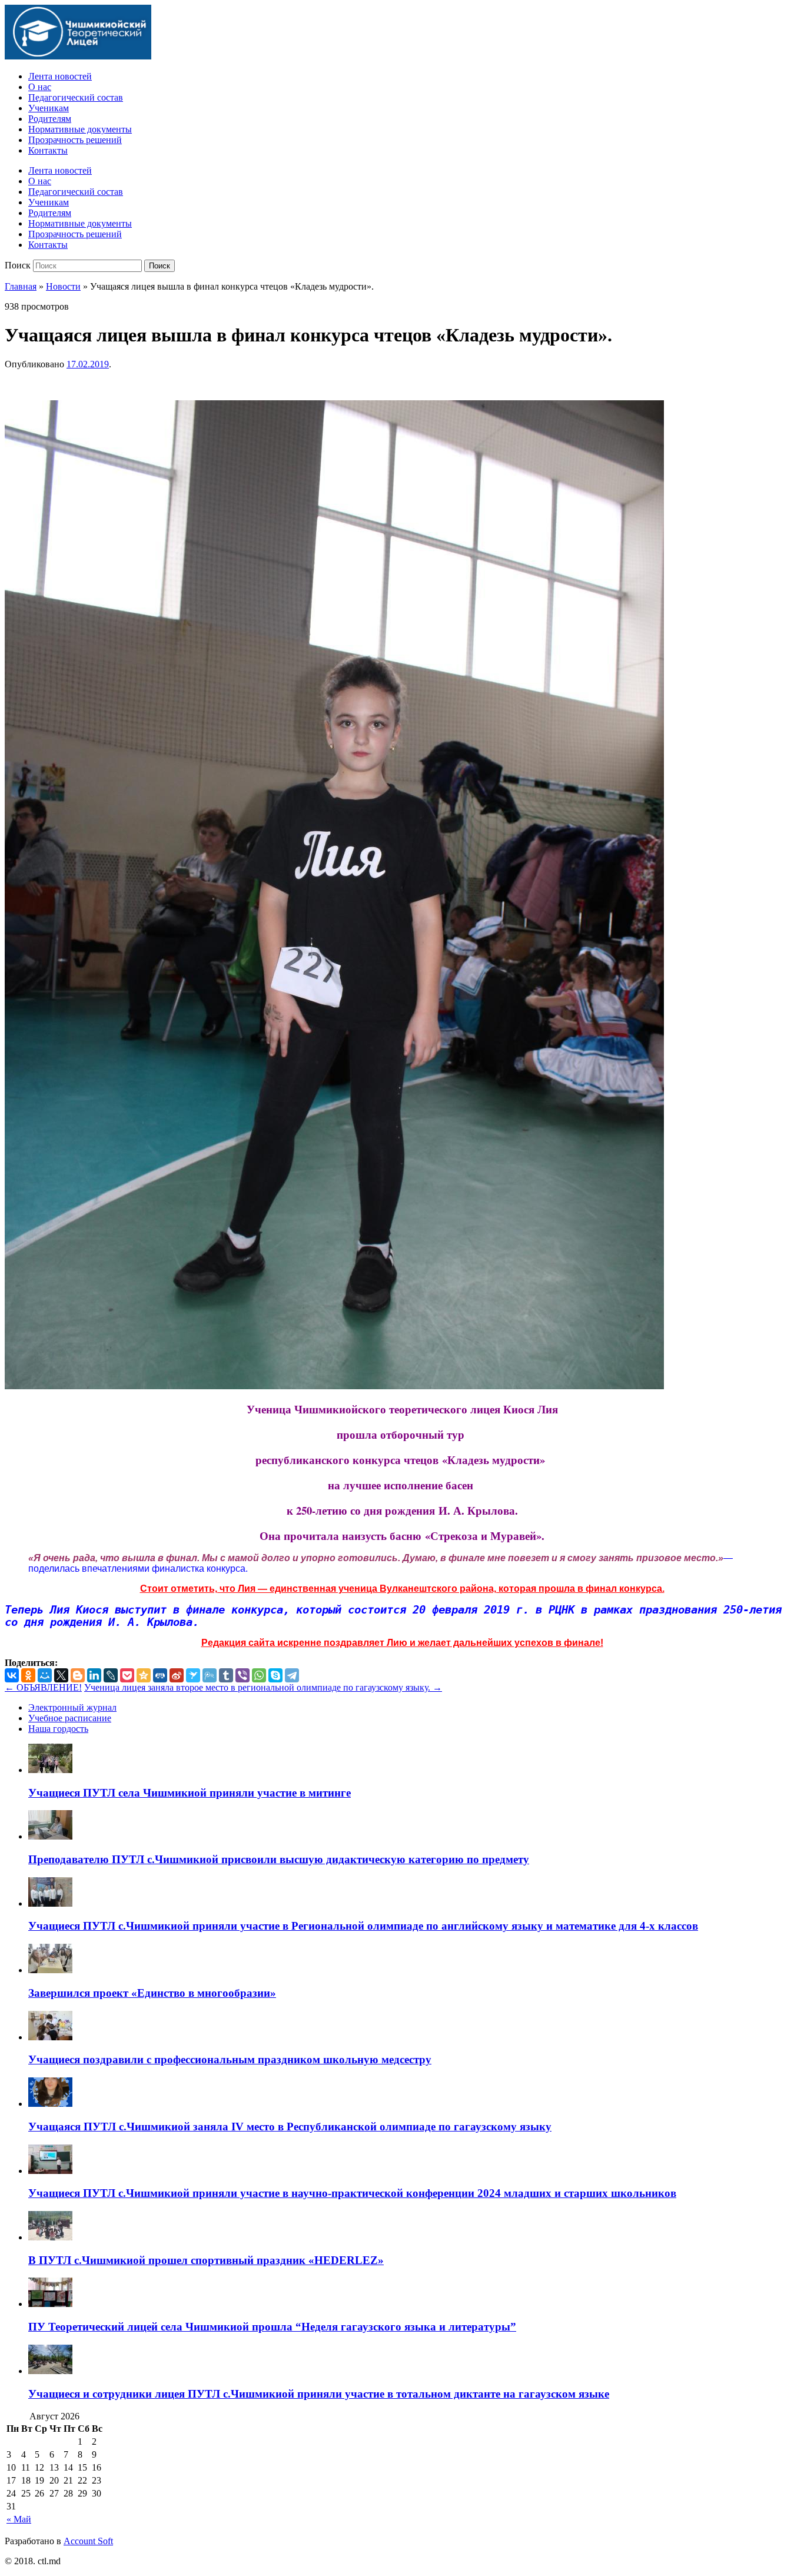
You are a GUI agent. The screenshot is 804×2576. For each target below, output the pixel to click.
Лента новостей (60, 76)
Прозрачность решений (75, 140)
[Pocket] (127, 1675)
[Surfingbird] (193, 1675)
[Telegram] (292, 1675)
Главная (21, 286)
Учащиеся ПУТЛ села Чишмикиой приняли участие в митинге (190, 1793)
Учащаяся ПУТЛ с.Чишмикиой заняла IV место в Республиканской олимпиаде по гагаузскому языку (290, 2127)
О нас (40, 87)
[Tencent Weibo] (210, 1675)
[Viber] (242, 1675)
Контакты (48, 150)
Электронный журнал (72, 1707)
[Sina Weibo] (177, 1675)
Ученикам (49, 108)
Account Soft (88, 2541)
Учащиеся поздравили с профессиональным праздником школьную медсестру (230, 2059)
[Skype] (275, 1675)
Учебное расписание (70, 1718)
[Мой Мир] (45, 1675)
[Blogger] (78, 1675)
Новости (63, 286)
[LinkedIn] (94, 1675)
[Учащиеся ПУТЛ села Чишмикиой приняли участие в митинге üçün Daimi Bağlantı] (50, 1770)
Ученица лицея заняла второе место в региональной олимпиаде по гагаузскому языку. (263, 1687)
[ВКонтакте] (12, 1675)
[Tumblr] (226, 1675)
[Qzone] (144, 1675)
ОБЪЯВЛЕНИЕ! (43, 1687)
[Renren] (160, 1675)
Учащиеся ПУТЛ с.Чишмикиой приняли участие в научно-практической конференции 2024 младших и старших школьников (352, 2193)
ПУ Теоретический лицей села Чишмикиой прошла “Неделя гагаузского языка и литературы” (272, 2327)
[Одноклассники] (28, 1675)
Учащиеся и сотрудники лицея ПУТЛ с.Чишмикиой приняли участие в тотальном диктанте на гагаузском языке (319, 2394)
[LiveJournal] (111, 1675)
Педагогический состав (76, 97)
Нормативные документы (80, 129)
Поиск (18, 265)
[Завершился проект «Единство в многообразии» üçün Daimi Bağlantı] (50, 1970)
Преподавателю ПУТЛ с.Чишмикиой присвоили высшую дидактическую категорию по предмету (279, 1859)
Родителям (50, 119)
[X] (61, 1675)
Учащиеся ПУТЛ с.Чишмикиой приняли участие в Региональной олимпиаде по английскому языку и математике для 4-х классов (363, 1926)
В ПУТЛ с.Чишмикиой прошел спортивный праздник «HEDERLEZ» (206, 2260)
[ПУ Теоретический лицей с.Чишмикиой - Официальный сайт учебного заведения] (78, 56)
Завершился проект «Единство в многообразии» (152, 1993)
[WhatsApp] (259, 1675)
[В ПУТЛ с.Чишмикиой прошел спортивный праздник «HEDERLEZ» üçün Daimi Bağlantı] (50, 2237)
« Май (19, 2519)
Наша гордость (58, 1729)
